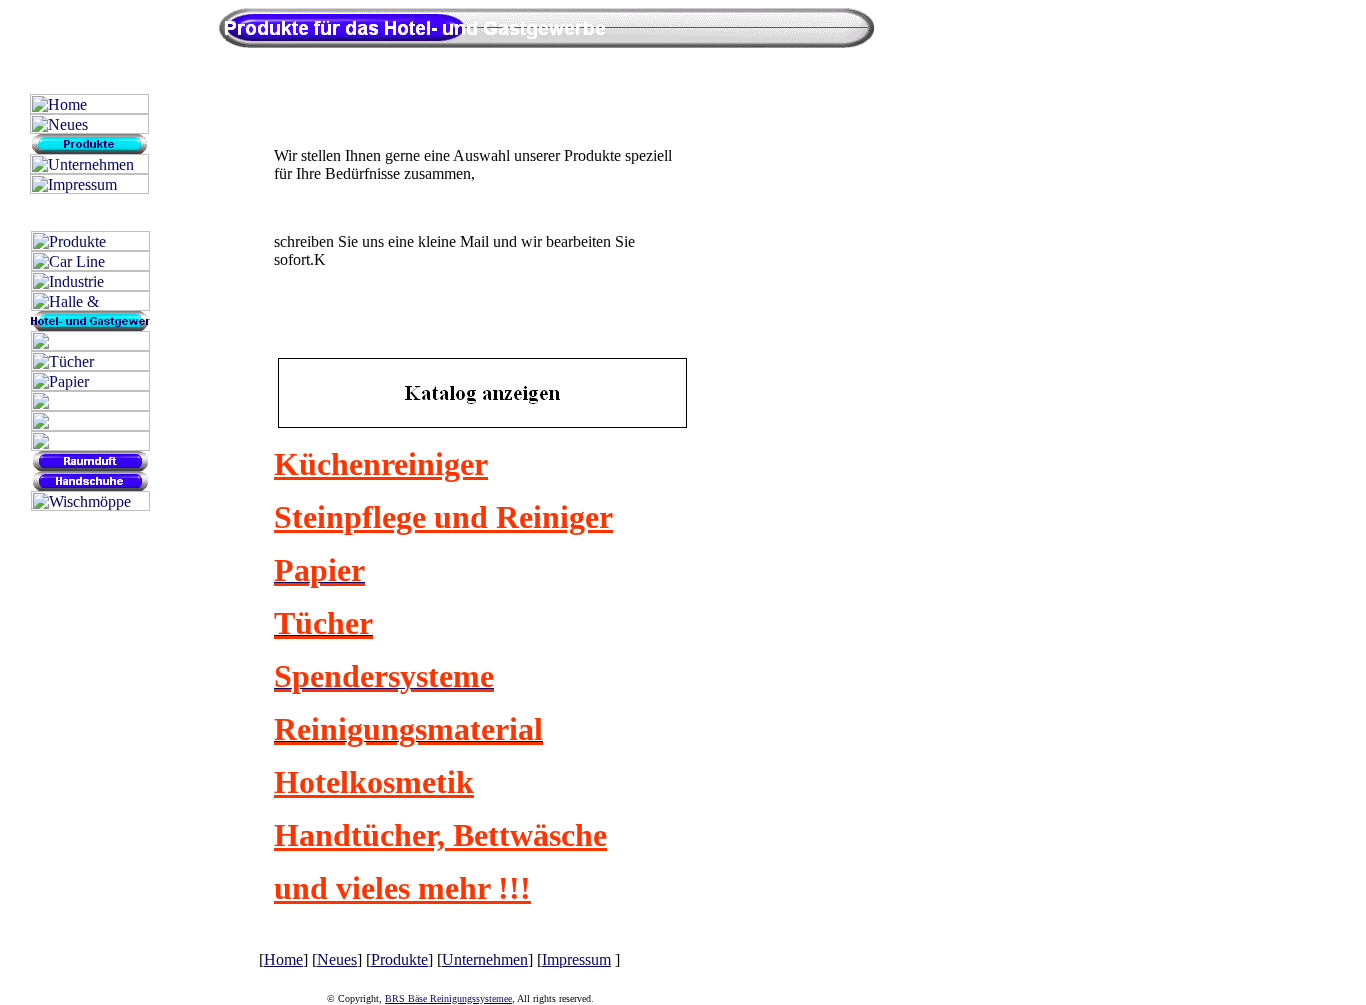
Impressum (576, 959)
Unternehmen (485, 959)
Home (283, 959)
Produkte (399, 959)
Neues (337, 959)
